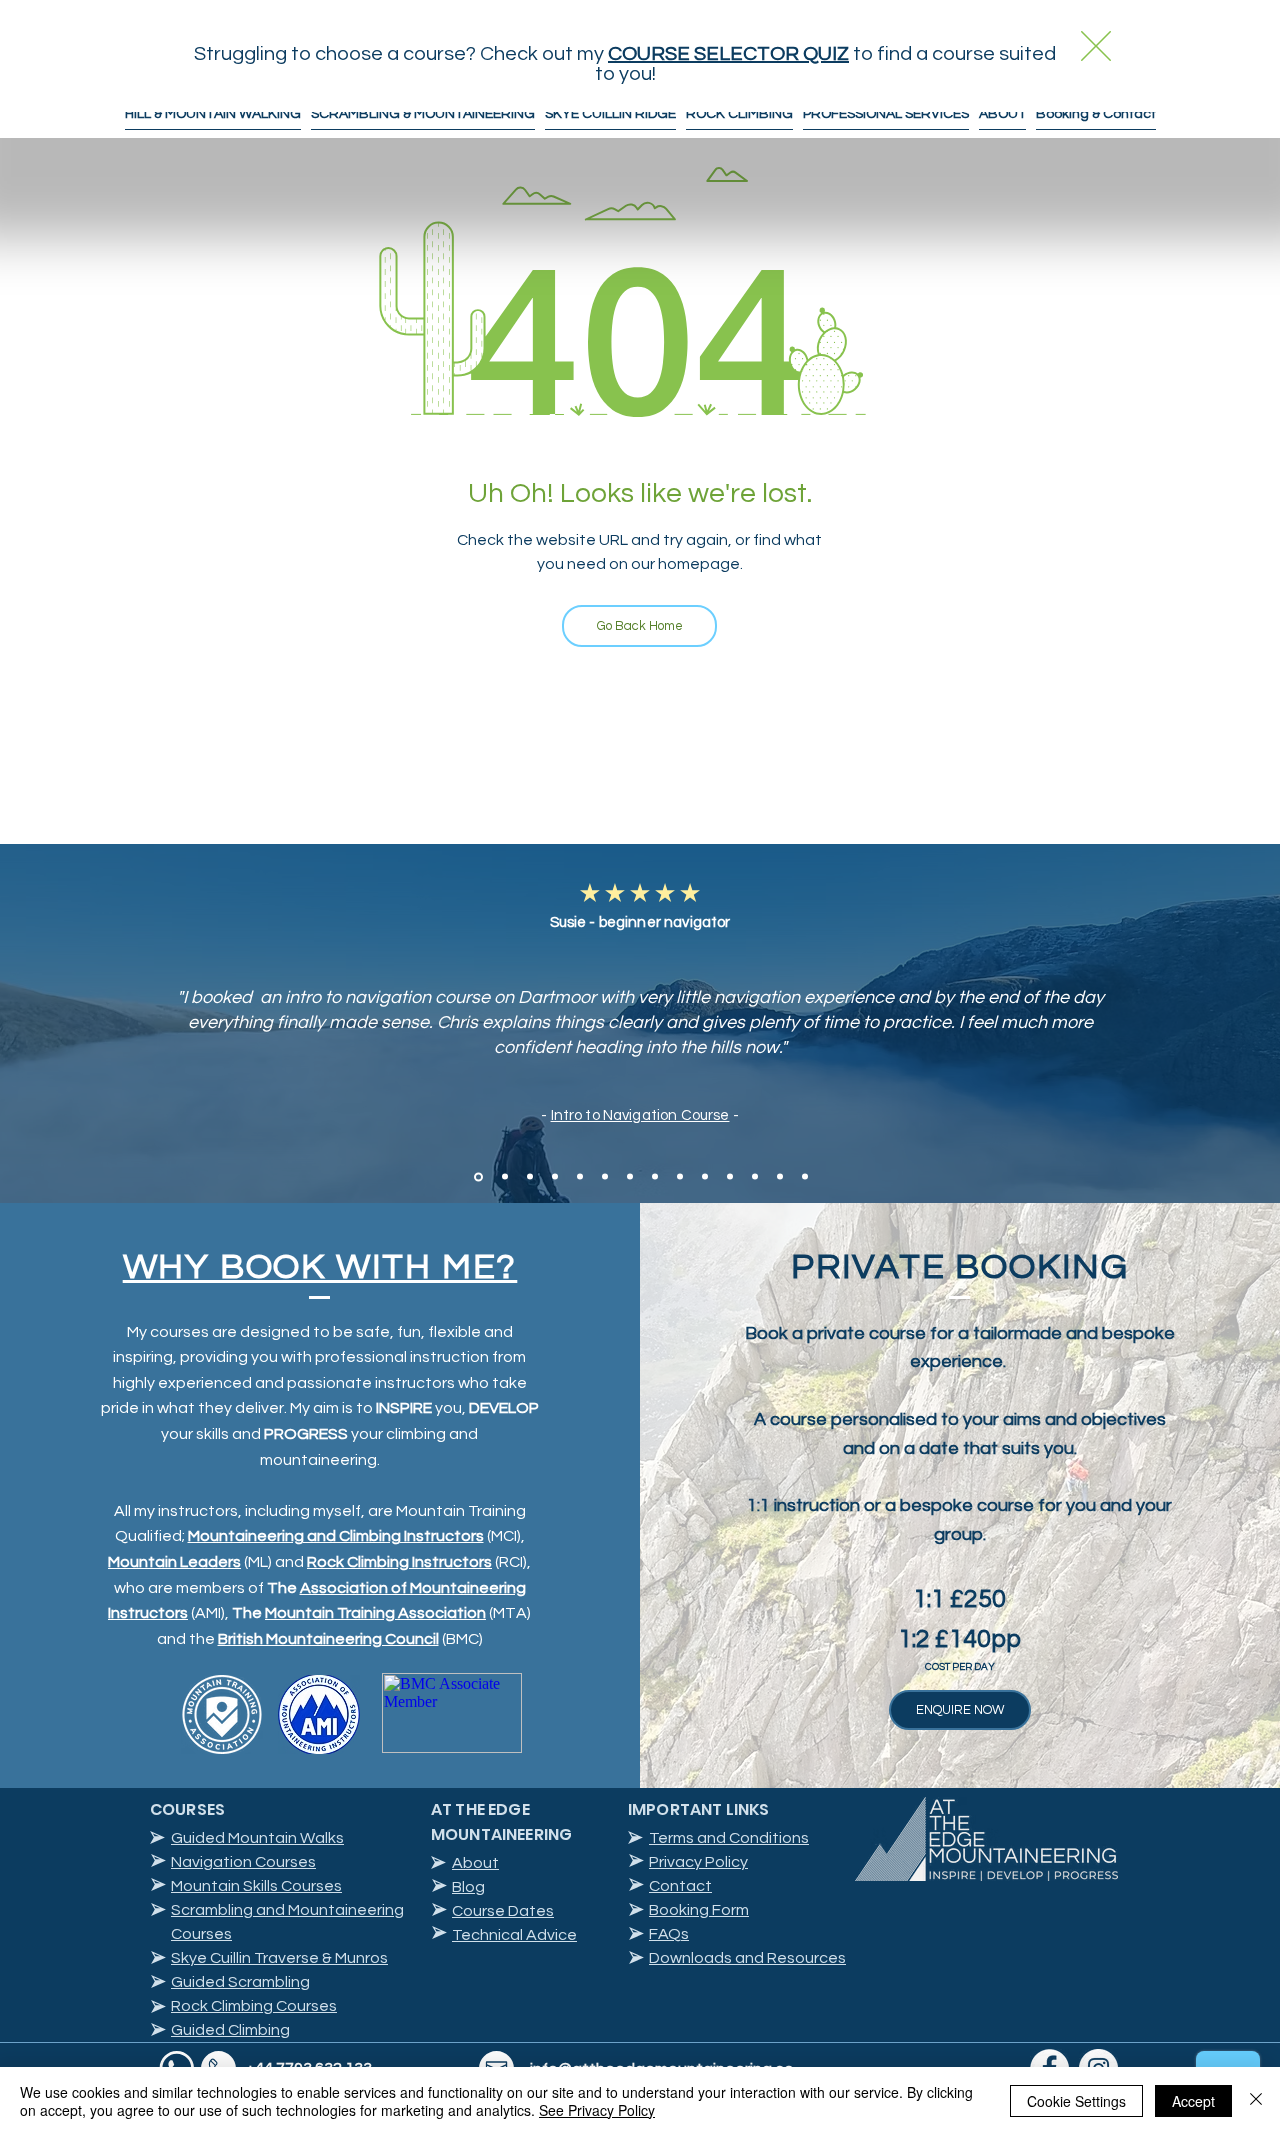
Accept (1193, 2101)
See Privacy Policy (597, 2110)
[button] (1096, 46)
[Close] (1256, 2101)
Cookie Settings (1076, 2101)
